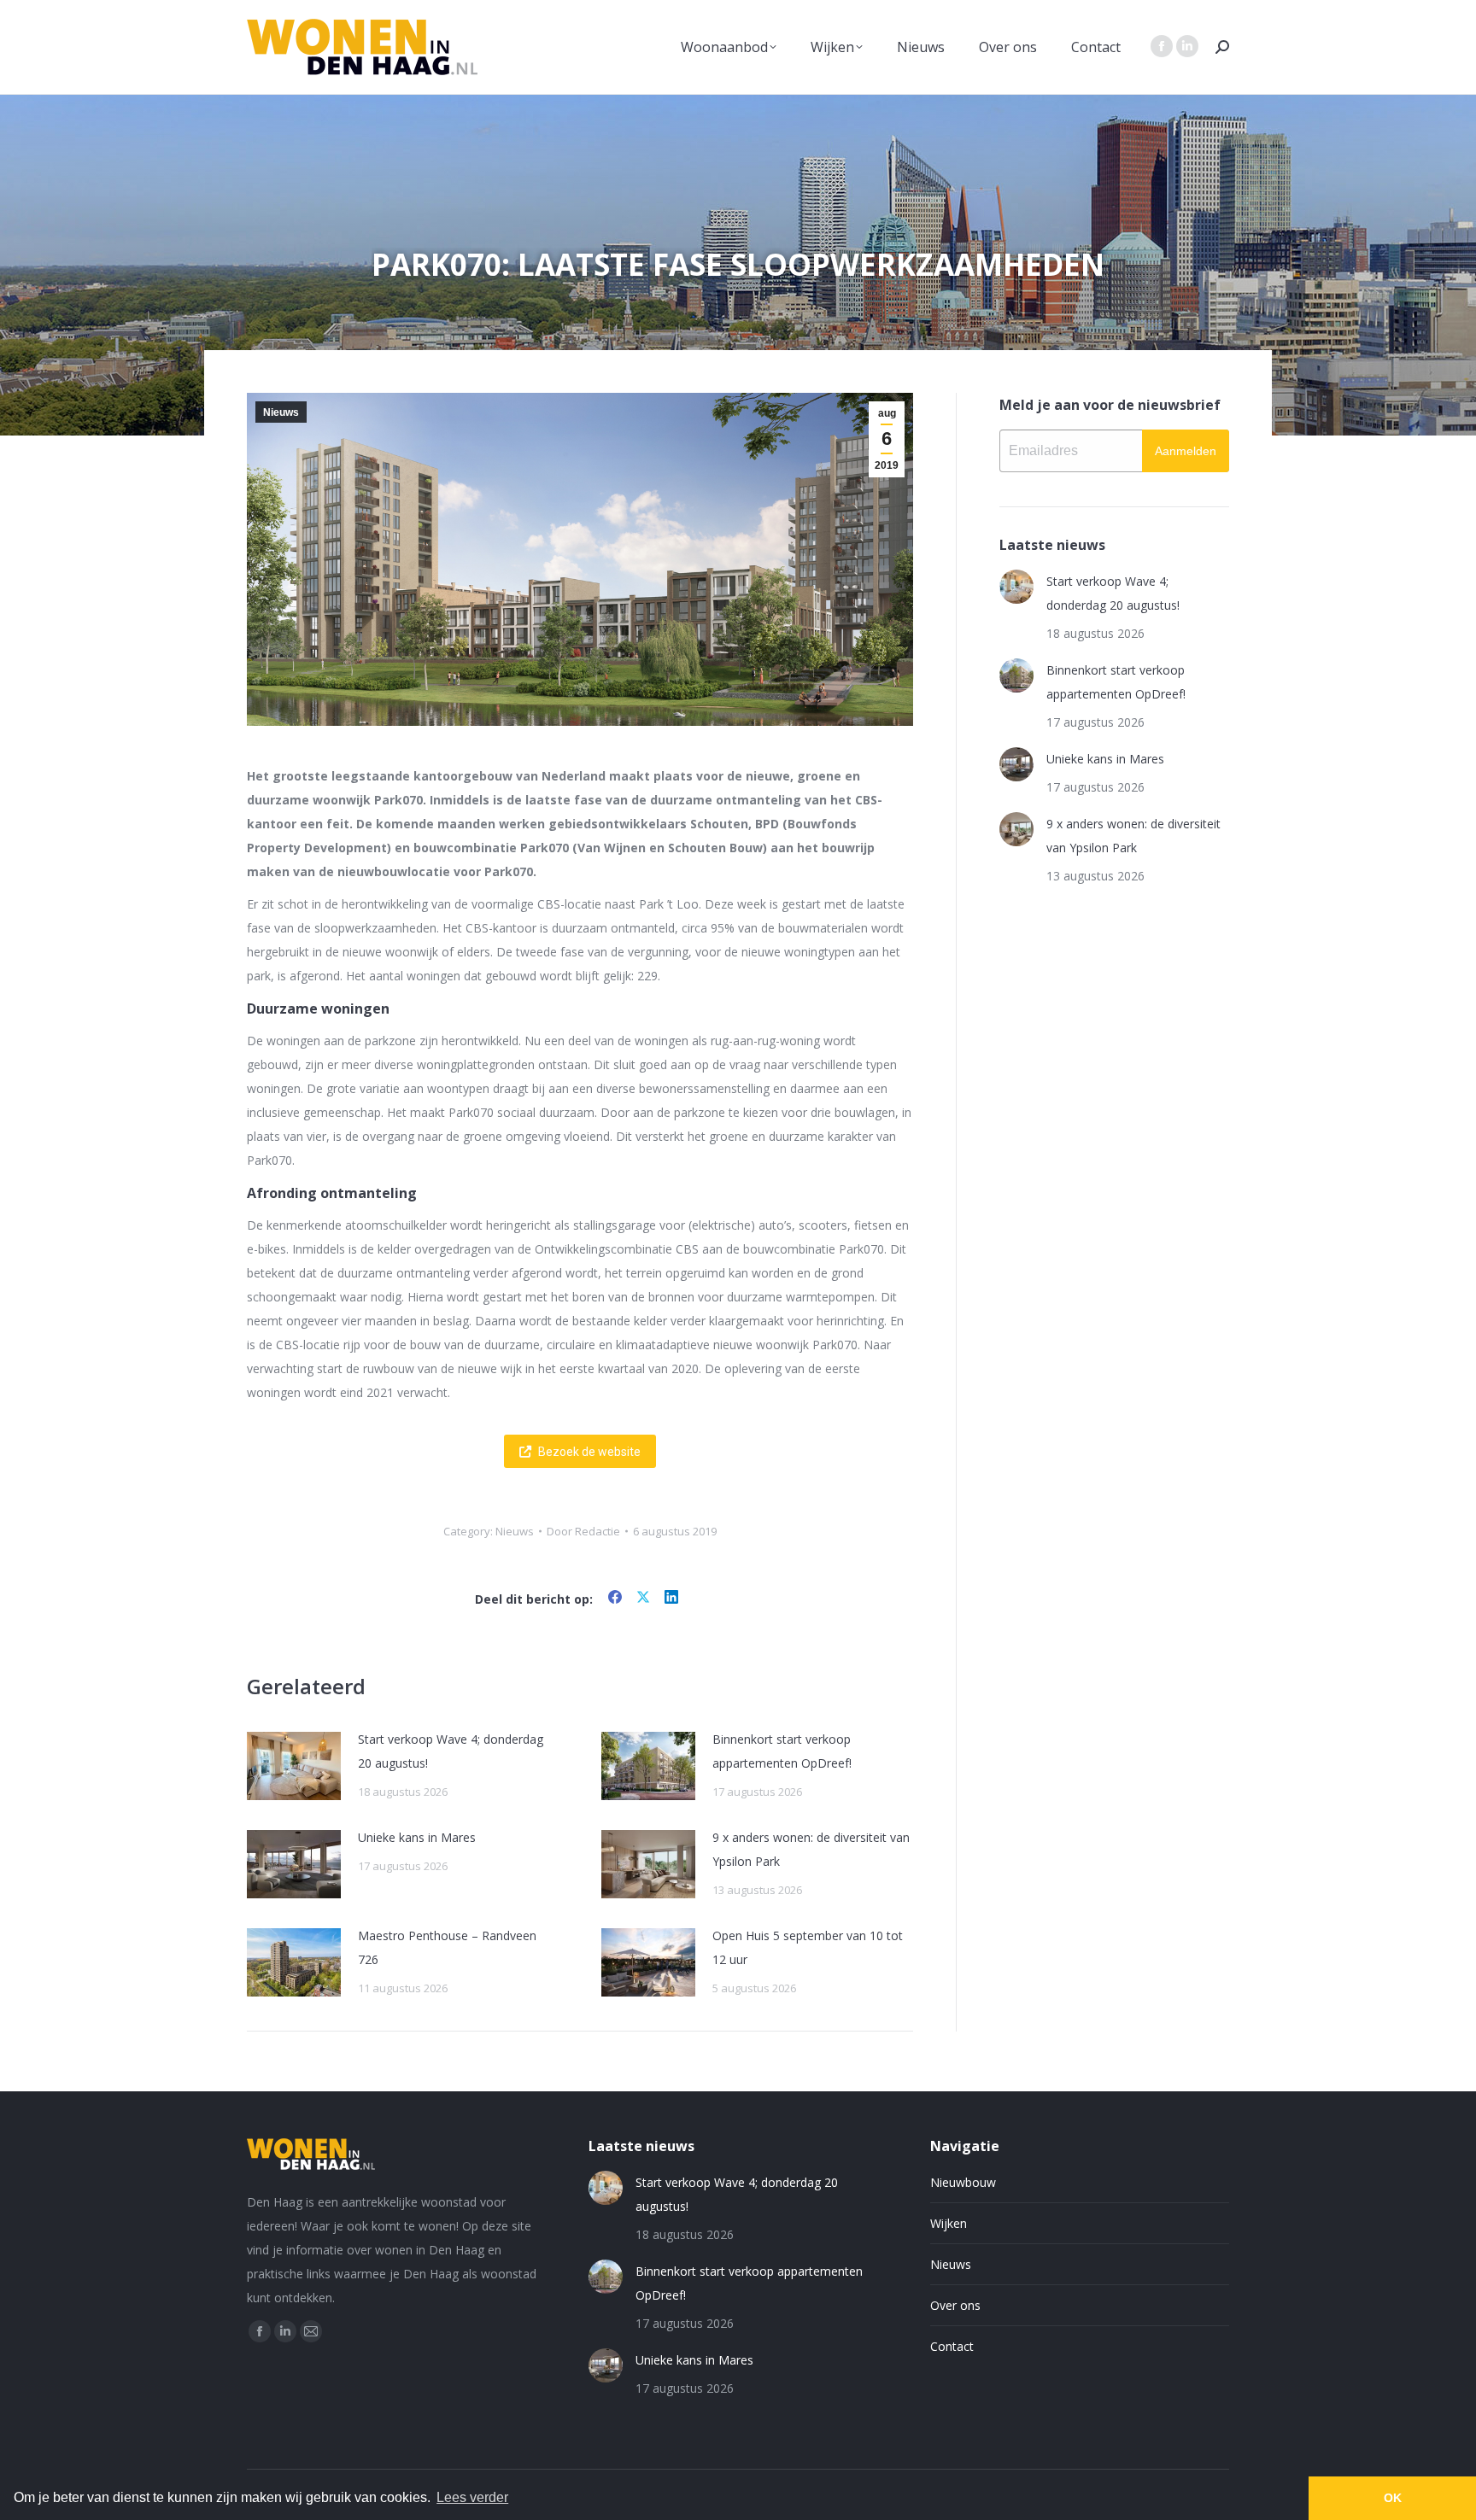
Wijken (949, 2223)
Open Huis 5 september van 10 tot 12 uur (808, 1947)
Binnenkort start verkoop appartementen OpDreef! (782, 1751)
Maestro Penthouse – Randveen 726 (447, 1947)
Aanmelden (1186, 451)
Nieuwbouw (963, 2182)
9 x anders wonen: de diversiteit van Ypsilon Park (811, 1849)
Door (583, 1531)
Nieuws (281, 412)
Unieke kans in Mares (417, 1837)
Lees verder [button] (472, 2497)
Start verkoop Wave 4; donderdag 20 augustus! (451, 1751)
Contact (952, 2346)
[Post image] (294, 1766)
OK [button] (1393, 2498)
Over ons (955, 2305)
